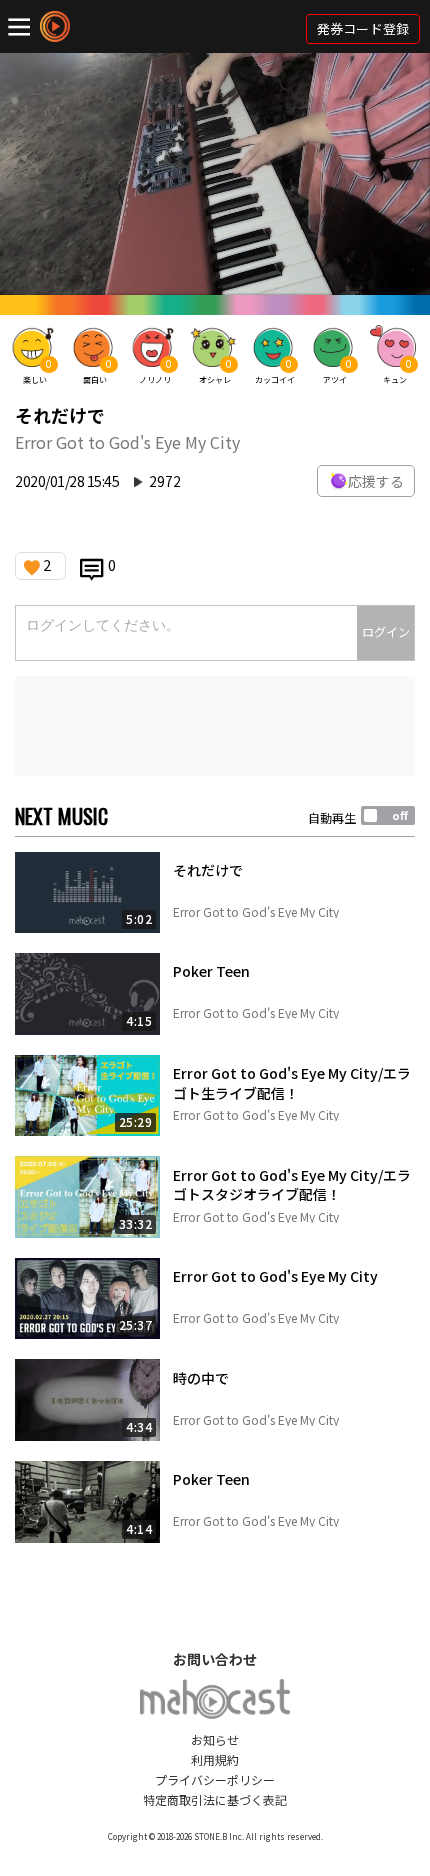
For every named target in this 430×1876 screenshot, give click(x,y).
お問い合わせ (215, 1659)
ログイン (386, 631)
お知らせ (215, 1739)
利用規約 (215, 1759)
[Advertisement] (215, 726)
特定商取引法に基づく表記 (215, 1799)
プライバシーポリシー (215, 1779)
